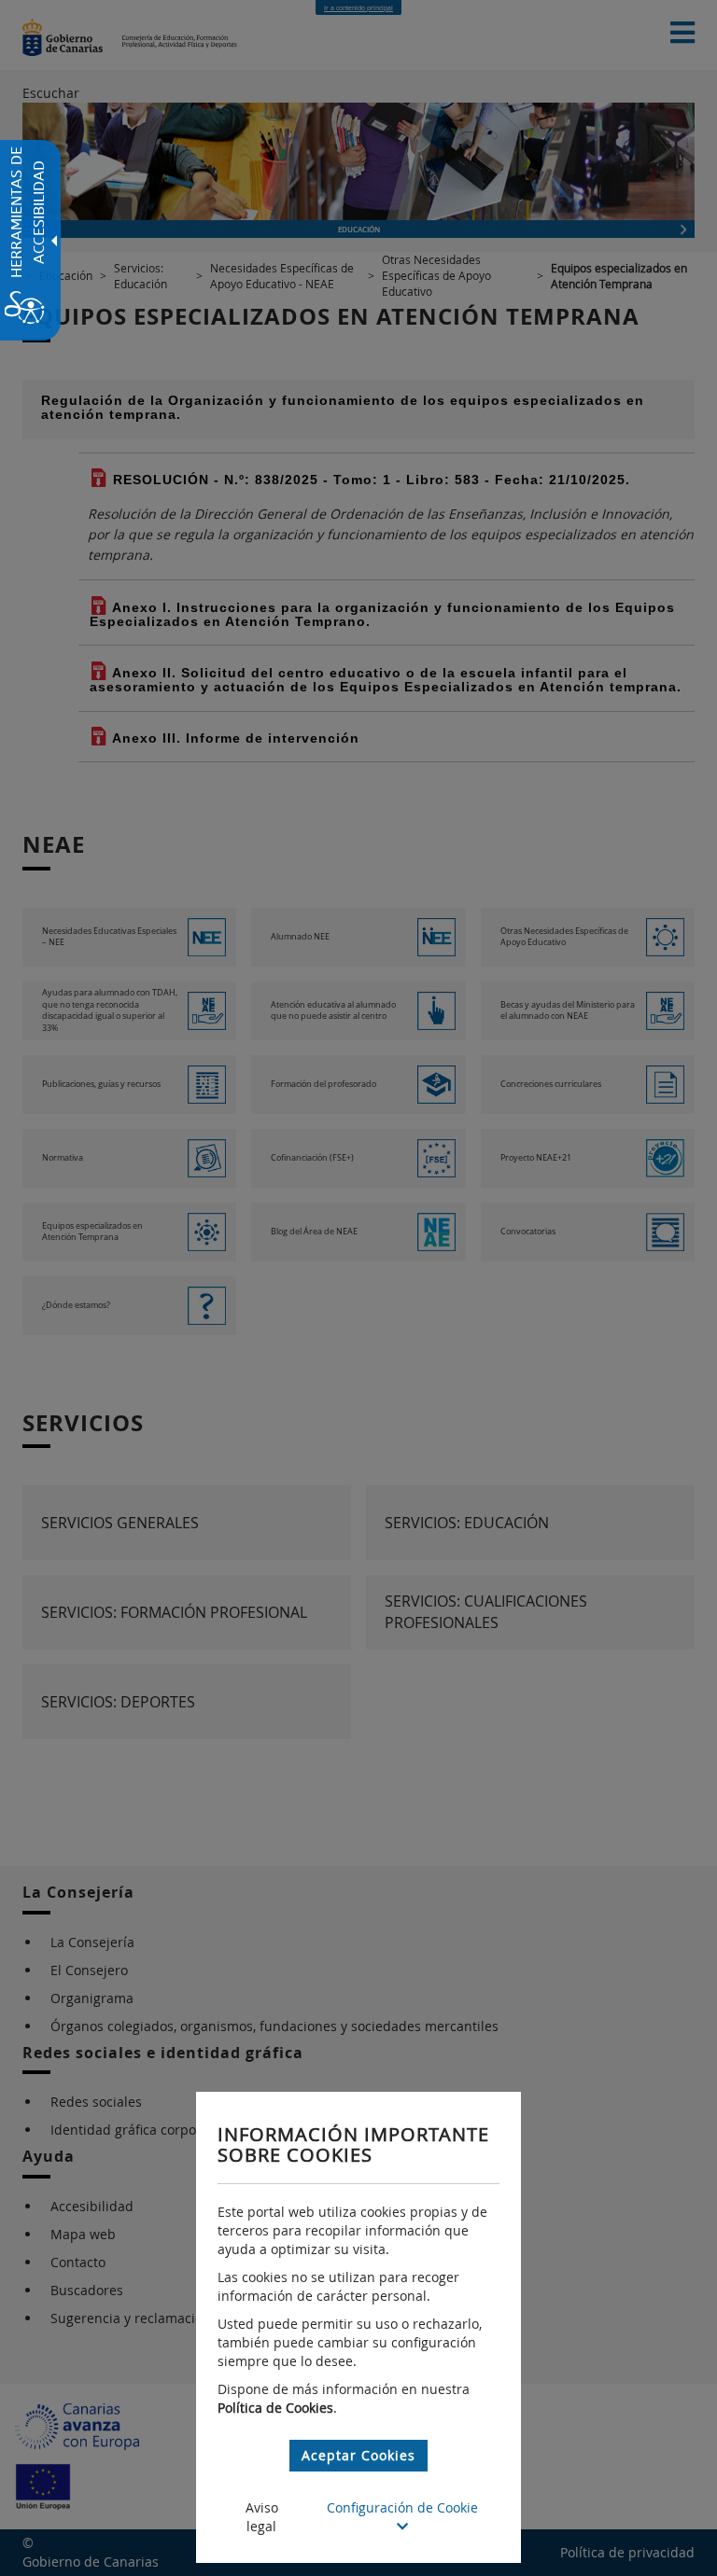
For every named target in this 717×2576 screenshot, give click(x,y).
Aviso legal (262, 2517)
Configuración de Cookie (402, 2507)
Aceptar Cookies (358, 2455)
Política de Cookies (275, 2408)
